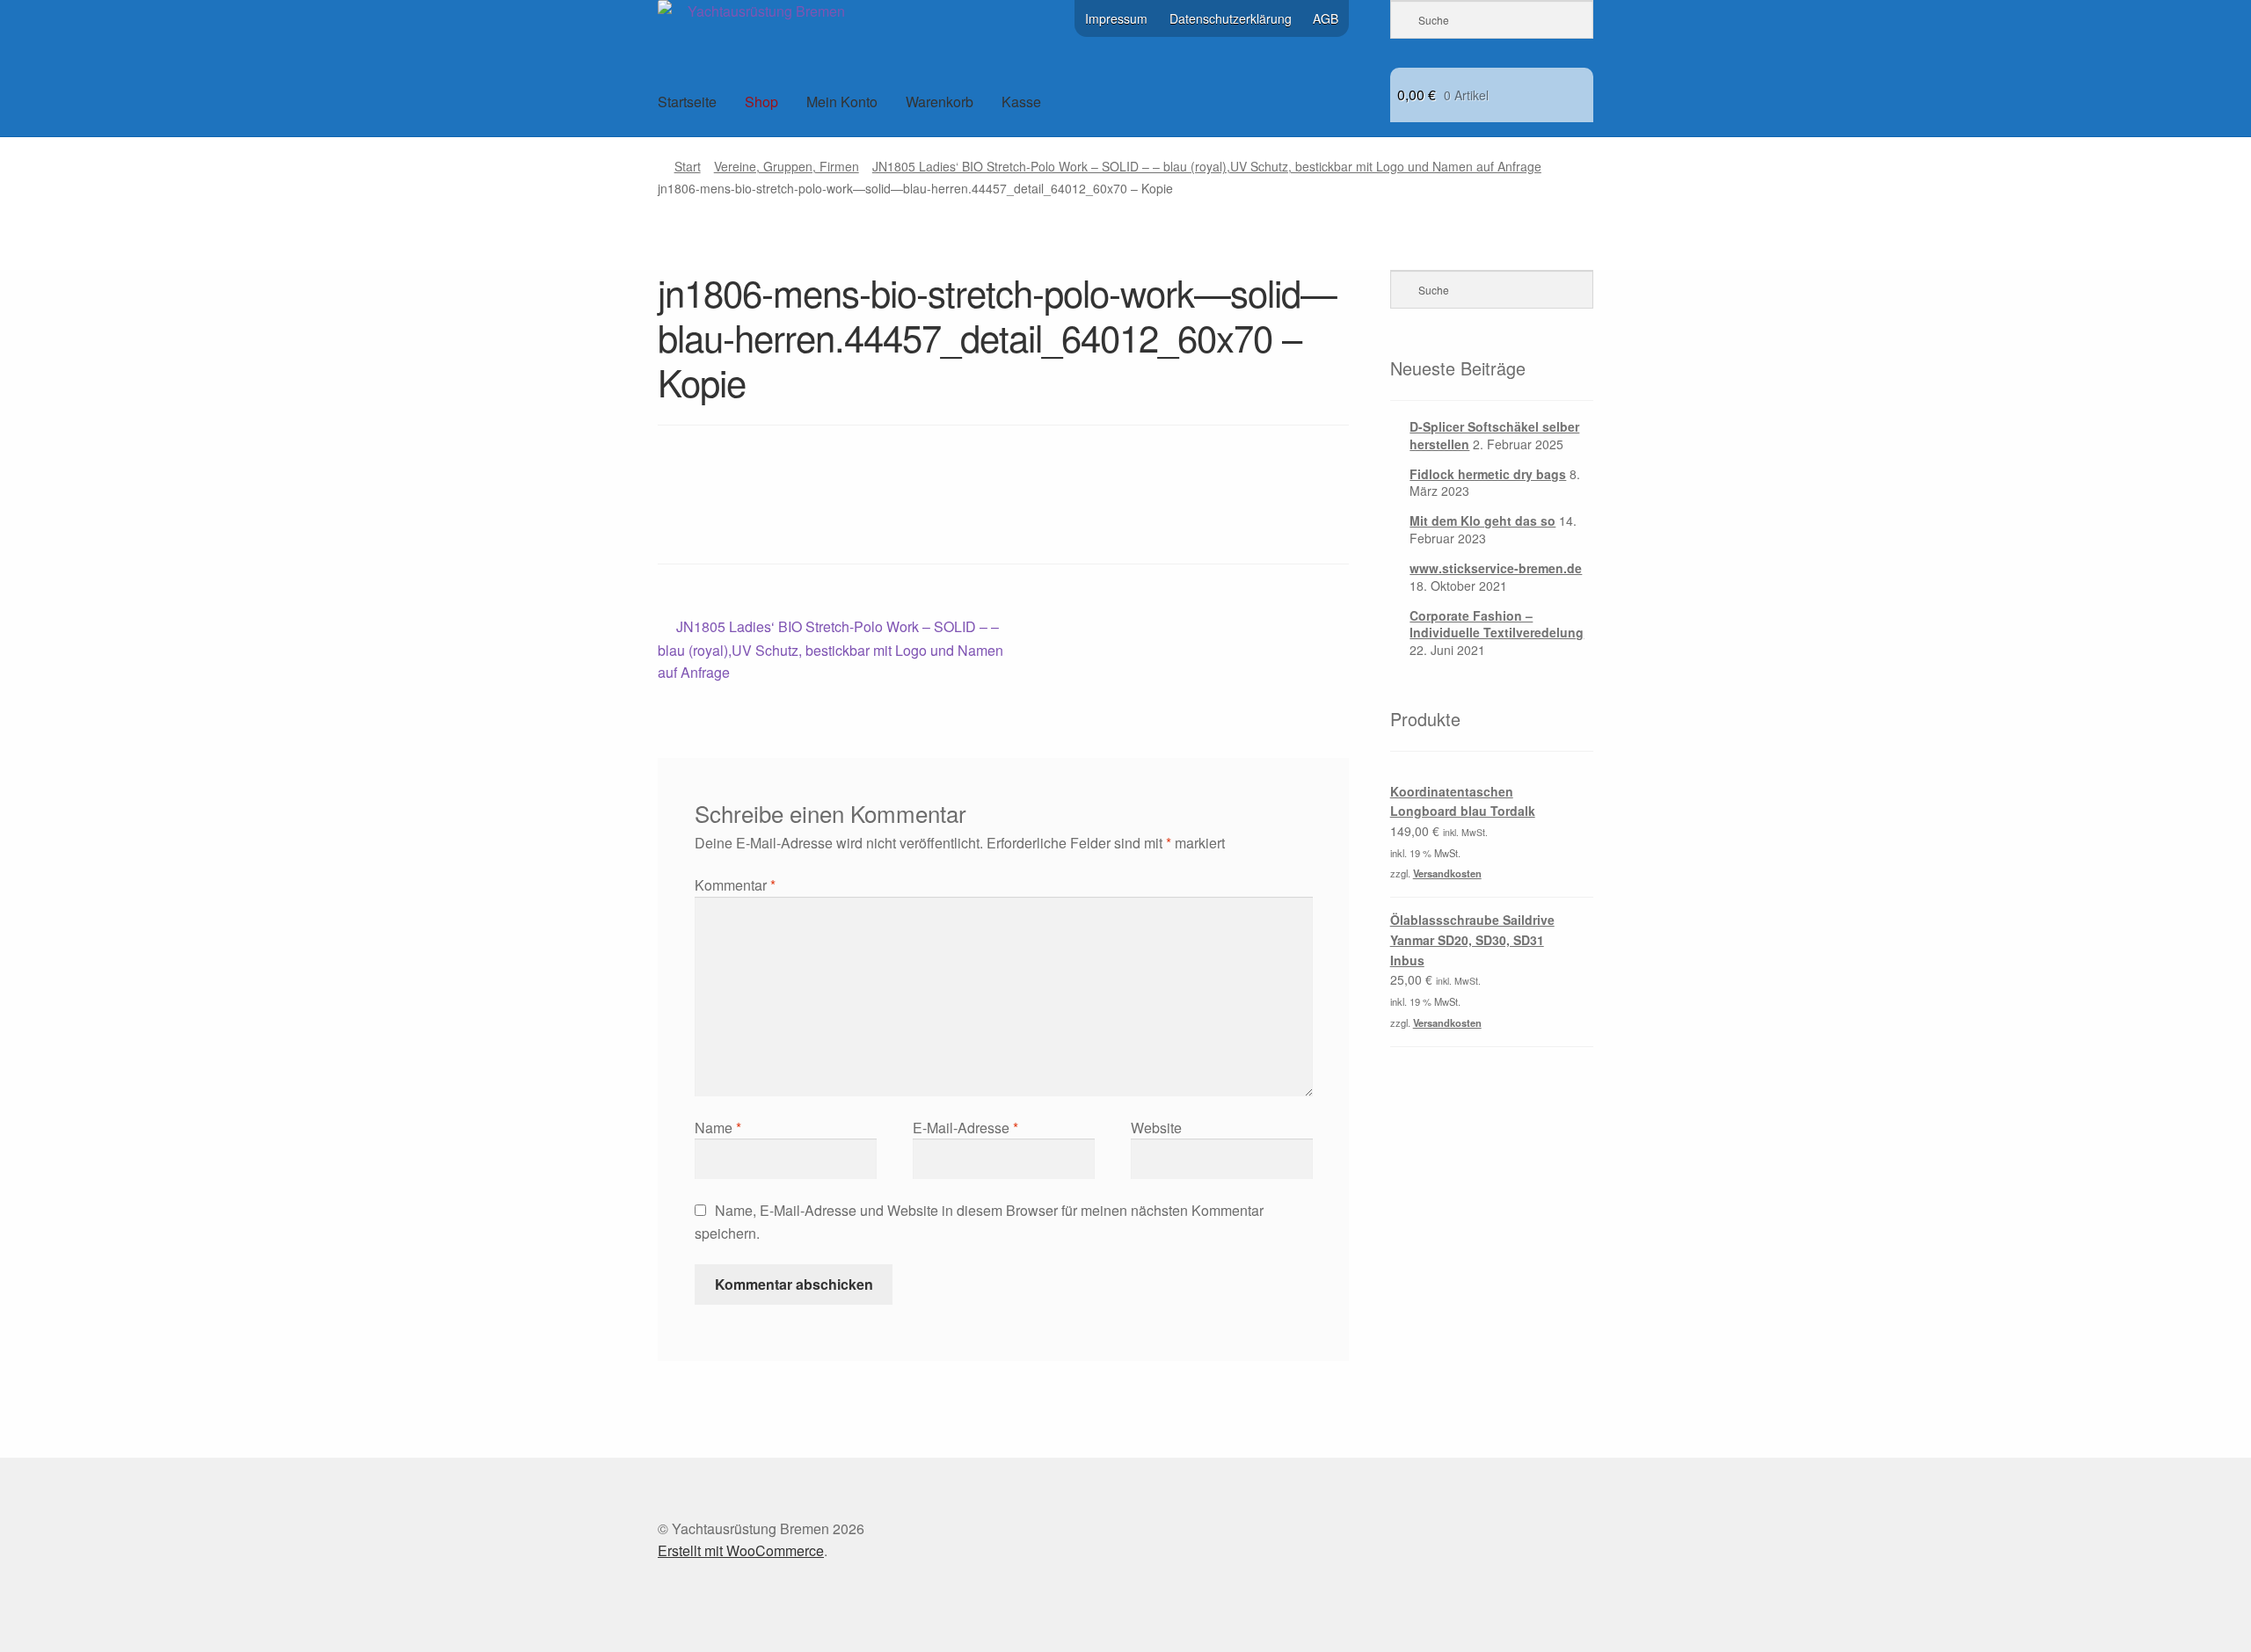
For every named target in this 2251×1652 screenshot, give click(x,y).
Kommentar (735, 885)
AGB (1326, 18)
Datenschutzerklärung (1231, 18)
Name (718, 1128)
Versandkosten (1447, 873)
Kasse (1021, 102)
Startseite (687, 102)
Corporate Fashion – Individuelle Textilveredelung (1497, 624)
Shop (761, 102)
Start (688, 166)
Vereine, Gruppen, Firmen (787, 166)
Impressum (1116, 18)
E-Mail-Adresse (965, 1128)
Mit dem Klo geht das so (1482, 520)
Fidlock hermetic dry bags (1488, 474)
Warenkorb (940, 102)
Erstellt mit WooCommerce (741, 1550)
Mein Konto (842, 102)
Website (1156, 1128)
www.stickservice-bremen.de (1496, 568)
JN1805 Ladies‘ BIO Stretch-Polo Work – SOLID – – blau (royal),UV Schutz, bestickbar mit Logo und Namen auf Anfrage (1207, 166)
